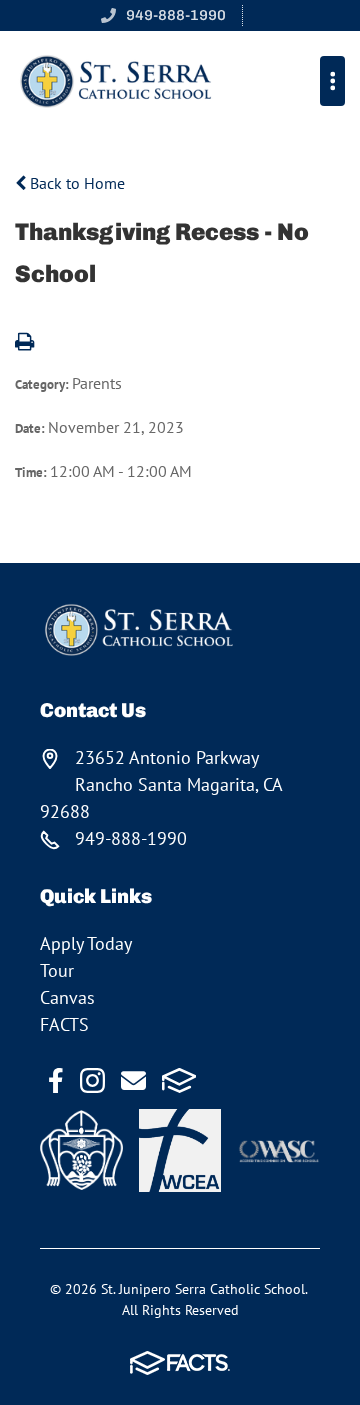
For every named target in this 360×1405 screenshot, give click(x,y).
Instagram (92, 1080)
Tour (57, 970)
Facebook (56, 1080)
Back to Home (75, 183)
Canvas (67, 997)
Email (133, 1080)
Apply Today (86, 943)
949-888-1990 (176, 15)
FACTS (64, 1024)
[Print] (24, 343)
